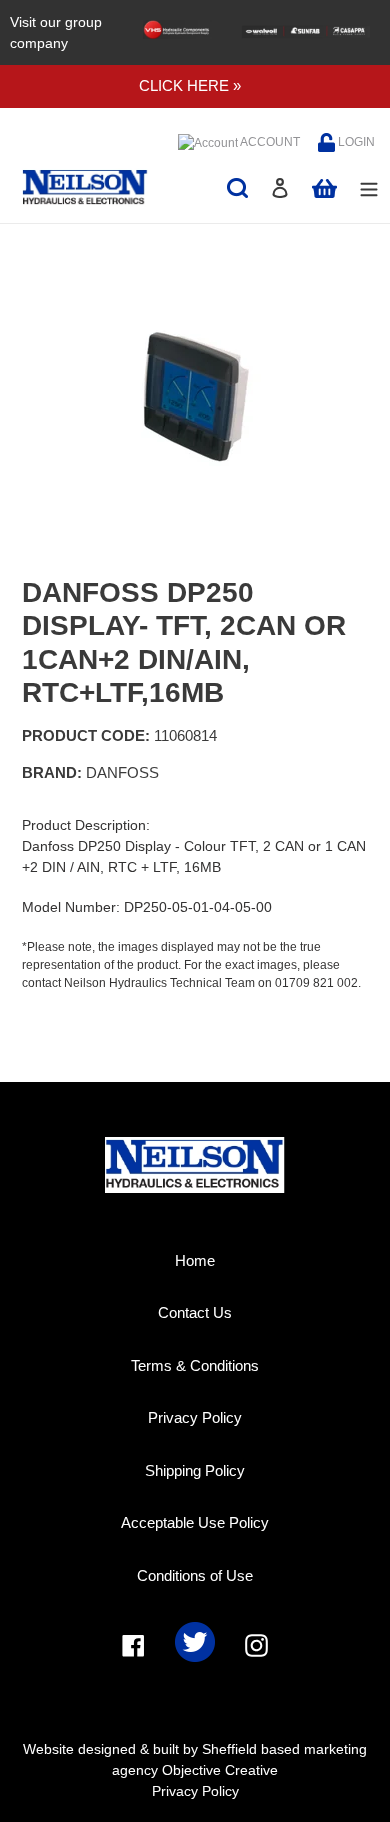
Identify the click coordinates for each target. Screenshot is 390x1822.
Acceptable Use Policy (195, 1522)
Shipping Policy (195, 1470)
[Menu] (369, 188)
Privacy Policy (195, 1417)
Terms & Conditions (195, 1365)
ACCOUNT (269, 142)
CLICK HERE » (190, 85)
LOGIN (355, 142)
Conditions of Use (195, 1575)
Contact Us (195, 1312)
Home (195, 1260)
